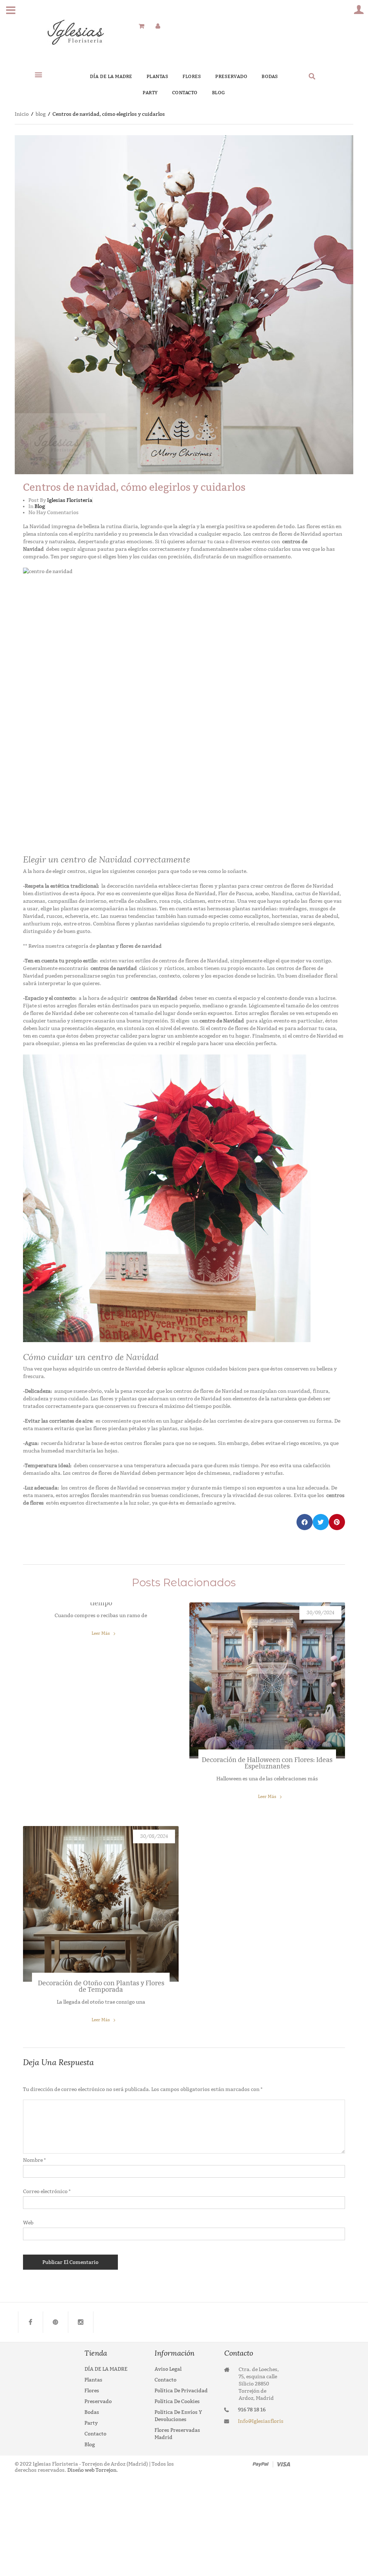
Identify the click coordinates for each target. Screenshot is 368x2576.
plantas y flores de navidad (129, 946)
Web (28, 2223)
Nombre (34, 2160)
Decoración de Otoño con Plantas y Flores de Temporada (101, 1986)
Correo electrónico (47, 2191)
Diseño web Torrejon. (92, 2470)
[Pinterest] (56, 2322)
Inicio (22, 114)
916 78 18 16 (252, 2410)
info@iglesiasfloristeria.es (261, 2421)
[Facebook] (31, 2322)
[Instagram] (81, 2322)
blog (41, 114)
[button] (38, 74)
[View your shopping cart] (141, 26)
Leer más (101, 1633)
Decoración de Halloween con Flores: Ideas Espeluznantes (267, 1763)
